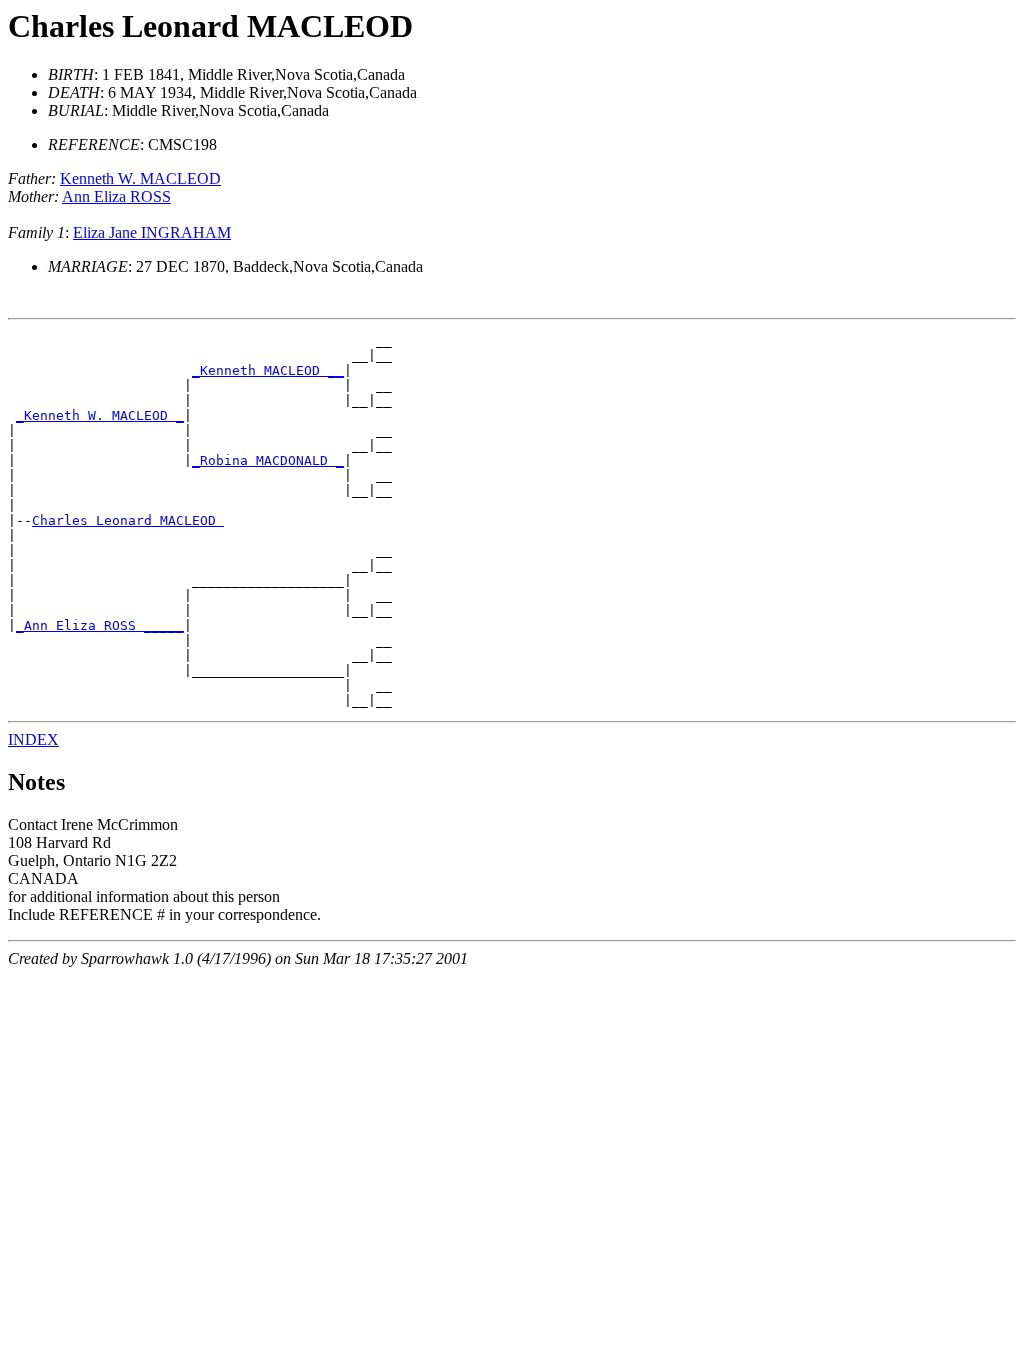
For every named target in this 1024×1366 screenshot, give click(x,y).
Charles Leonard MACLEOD (128, 520)
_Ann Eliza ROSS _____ (100, 625)
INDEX (33, 739)
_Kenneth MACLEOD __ (268, 370)
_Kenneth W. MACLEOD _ (100, 415)
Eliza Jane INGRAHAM (152, 232)
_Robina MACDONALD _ (268, 460)
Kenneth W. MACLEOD (140, 178)
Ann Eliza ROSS (116, 196)
